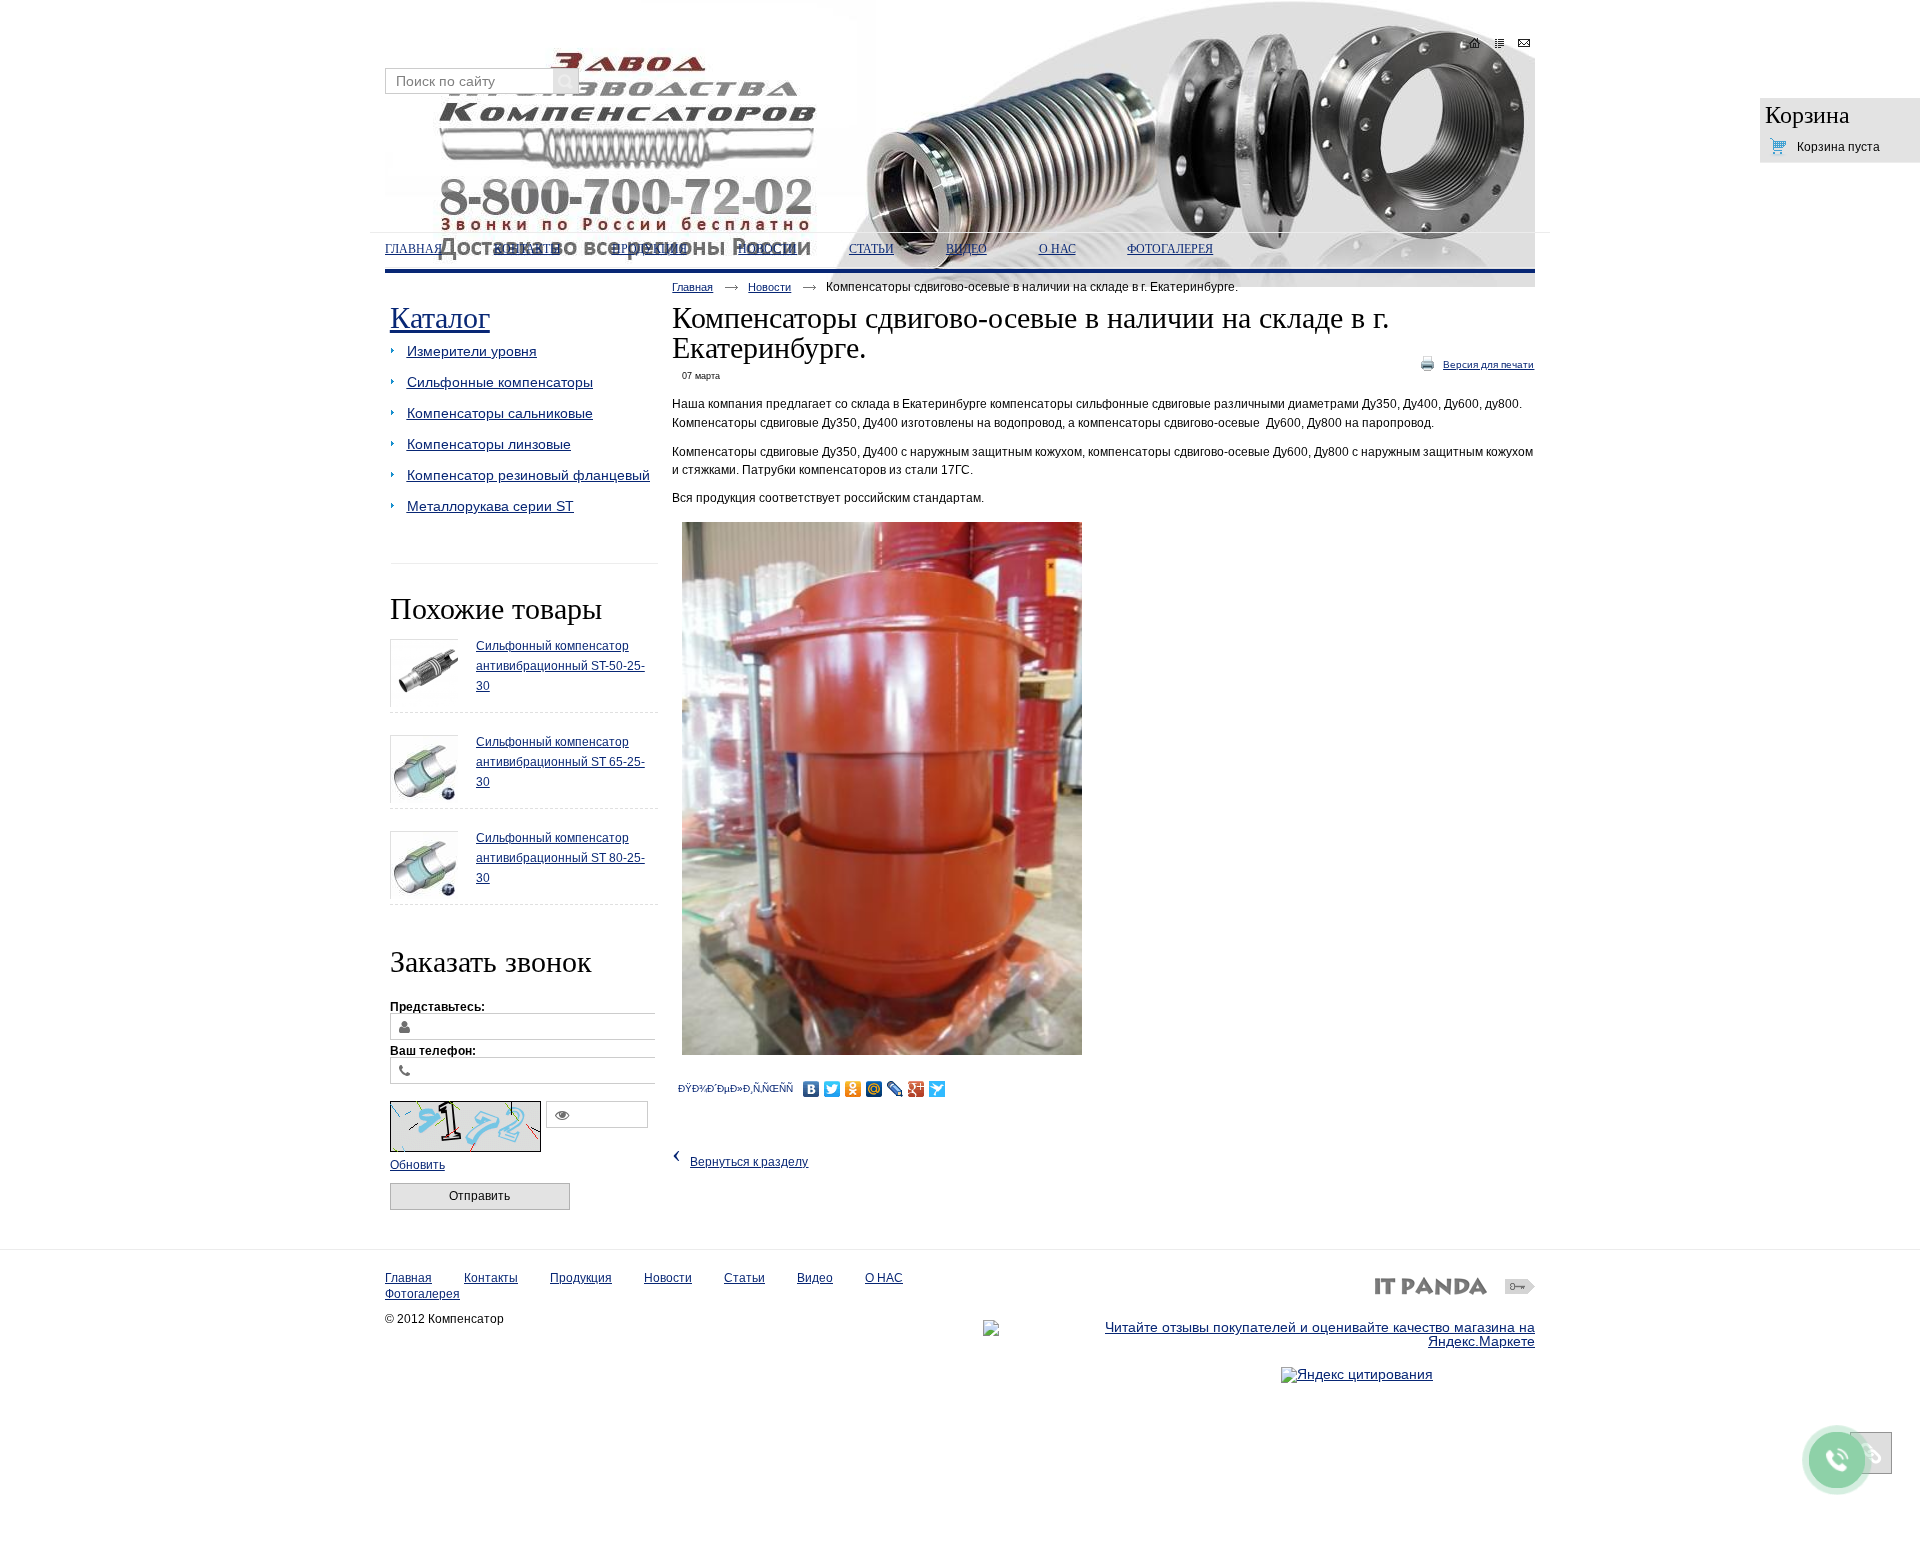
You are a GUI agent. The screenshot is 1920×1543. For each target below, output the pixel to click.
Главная (692, 287)
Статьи (744, 1278)
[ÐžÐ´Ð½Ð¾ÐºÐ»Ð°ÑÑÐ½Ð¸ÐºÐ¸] (853, 1089)
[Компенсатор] (960, 111)
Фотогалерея (422, 1294)
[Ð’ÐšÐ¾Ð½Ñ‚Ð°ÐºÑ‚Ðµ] (811, 1089)
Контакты (491, 1278)
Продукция (581, 1278)
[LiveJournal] (895, 1089)
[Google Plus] (916, 1089)
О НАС (884, 1278)
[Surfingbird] (937, 1089)
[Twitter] (832, 1089)
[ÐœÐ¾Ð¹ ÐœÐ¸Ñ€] (874, 1089)
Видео (815, 1278)
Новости (767, 249)
